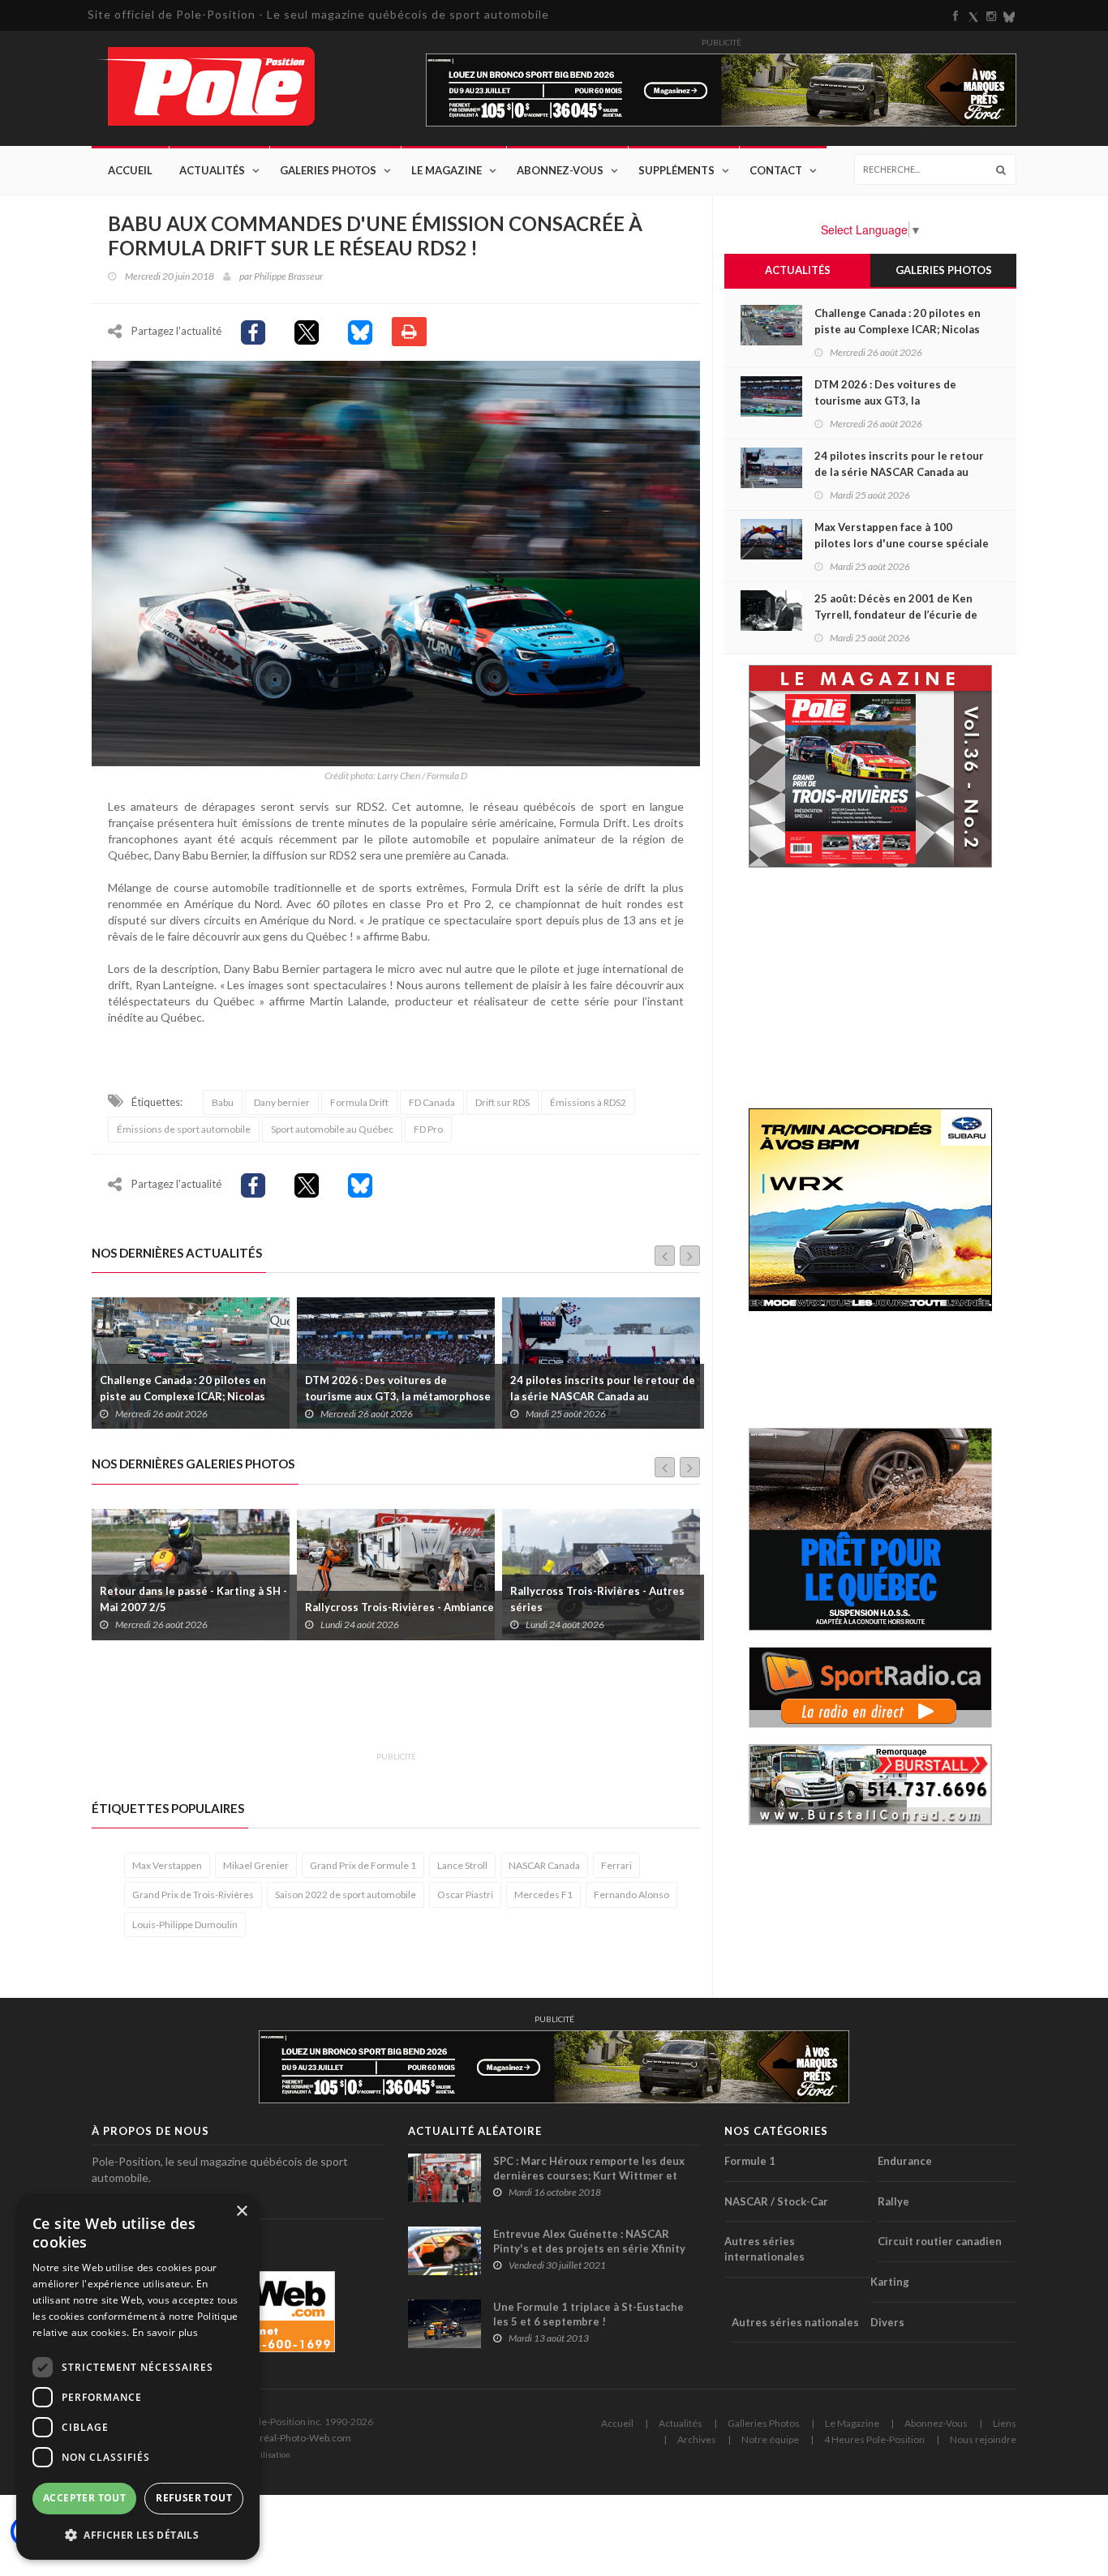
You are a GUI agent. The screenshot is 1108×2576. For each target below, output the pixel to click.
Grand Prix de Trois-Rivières (193, 1894)
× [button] (241, 2212)
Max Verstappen (167, 1865)
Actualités (212, 170)
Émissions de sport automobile (184, 1129)
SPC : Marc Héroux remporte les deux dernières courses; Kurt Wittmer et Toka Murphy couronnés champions (589, 2175)
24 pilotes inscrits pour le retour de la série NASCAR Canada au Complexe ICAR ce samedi (397, 1396)
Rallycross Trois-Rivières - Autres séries (392, 1599)
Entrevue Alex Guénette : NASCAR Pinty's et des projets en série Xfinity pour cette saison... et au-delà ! (589, 2248)
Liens (1005, 2423)
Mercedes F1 (543, 1894)
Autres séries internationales (764, 2249)
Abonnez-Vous (560, 170)
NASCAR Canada (544, 1865)
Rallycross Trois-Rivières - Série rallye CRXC (593, 1599)
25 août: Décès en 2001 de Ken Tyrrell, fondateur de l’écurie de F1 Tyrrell (896, 615)
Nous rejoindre (983, 2439)
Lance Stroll (462, 1865)
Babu (223, 1102)
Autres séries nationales (795, 2322)
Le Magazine (447, 170)
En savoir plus (165, 2332)
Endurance (905, 2161)
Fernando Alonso (631, 1894)
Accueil (130, 170)
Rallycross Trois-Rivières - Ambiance (194, 1607)
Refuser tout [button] (194, 2498)
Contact (776, 170)
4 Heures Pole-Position (874, 2439)
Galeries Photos (328, 170)
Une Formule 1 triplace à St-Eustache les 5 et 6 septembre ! (588, 2314)
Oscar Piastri (465, 1894)
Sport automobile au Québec (332, 1129)
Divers (887, 2322)
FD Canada (432, 1102)
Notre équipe (770, 2439)
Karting (890, 2282)
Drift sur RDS (502, 1102)
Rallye (893, 2201)
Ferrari (616, 1865)
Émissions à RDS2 (588, 1102)
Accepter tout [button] (84, 2498)
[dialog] (138, 2377)
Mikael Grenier (256, 1865)
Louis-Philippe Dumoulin (185, 1924)
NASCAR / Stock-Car (776, 2201)
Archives (697, 2439)
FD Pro (428, 1129)
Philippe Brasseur (288, 276)
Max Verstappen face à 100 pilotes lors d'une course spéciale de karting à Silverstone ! (599, 1396)
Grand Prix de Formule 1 (363, 1865)
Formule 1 (750, 2161)
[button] (138, 2534)
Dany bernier (282, 1102)
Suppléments (676, 170)
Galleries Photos (764, 2423)
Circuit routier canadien (940, 2241)
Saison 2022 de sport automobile (346, 1894)
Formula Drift (359, 1102)
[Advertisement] (387, 1705)
